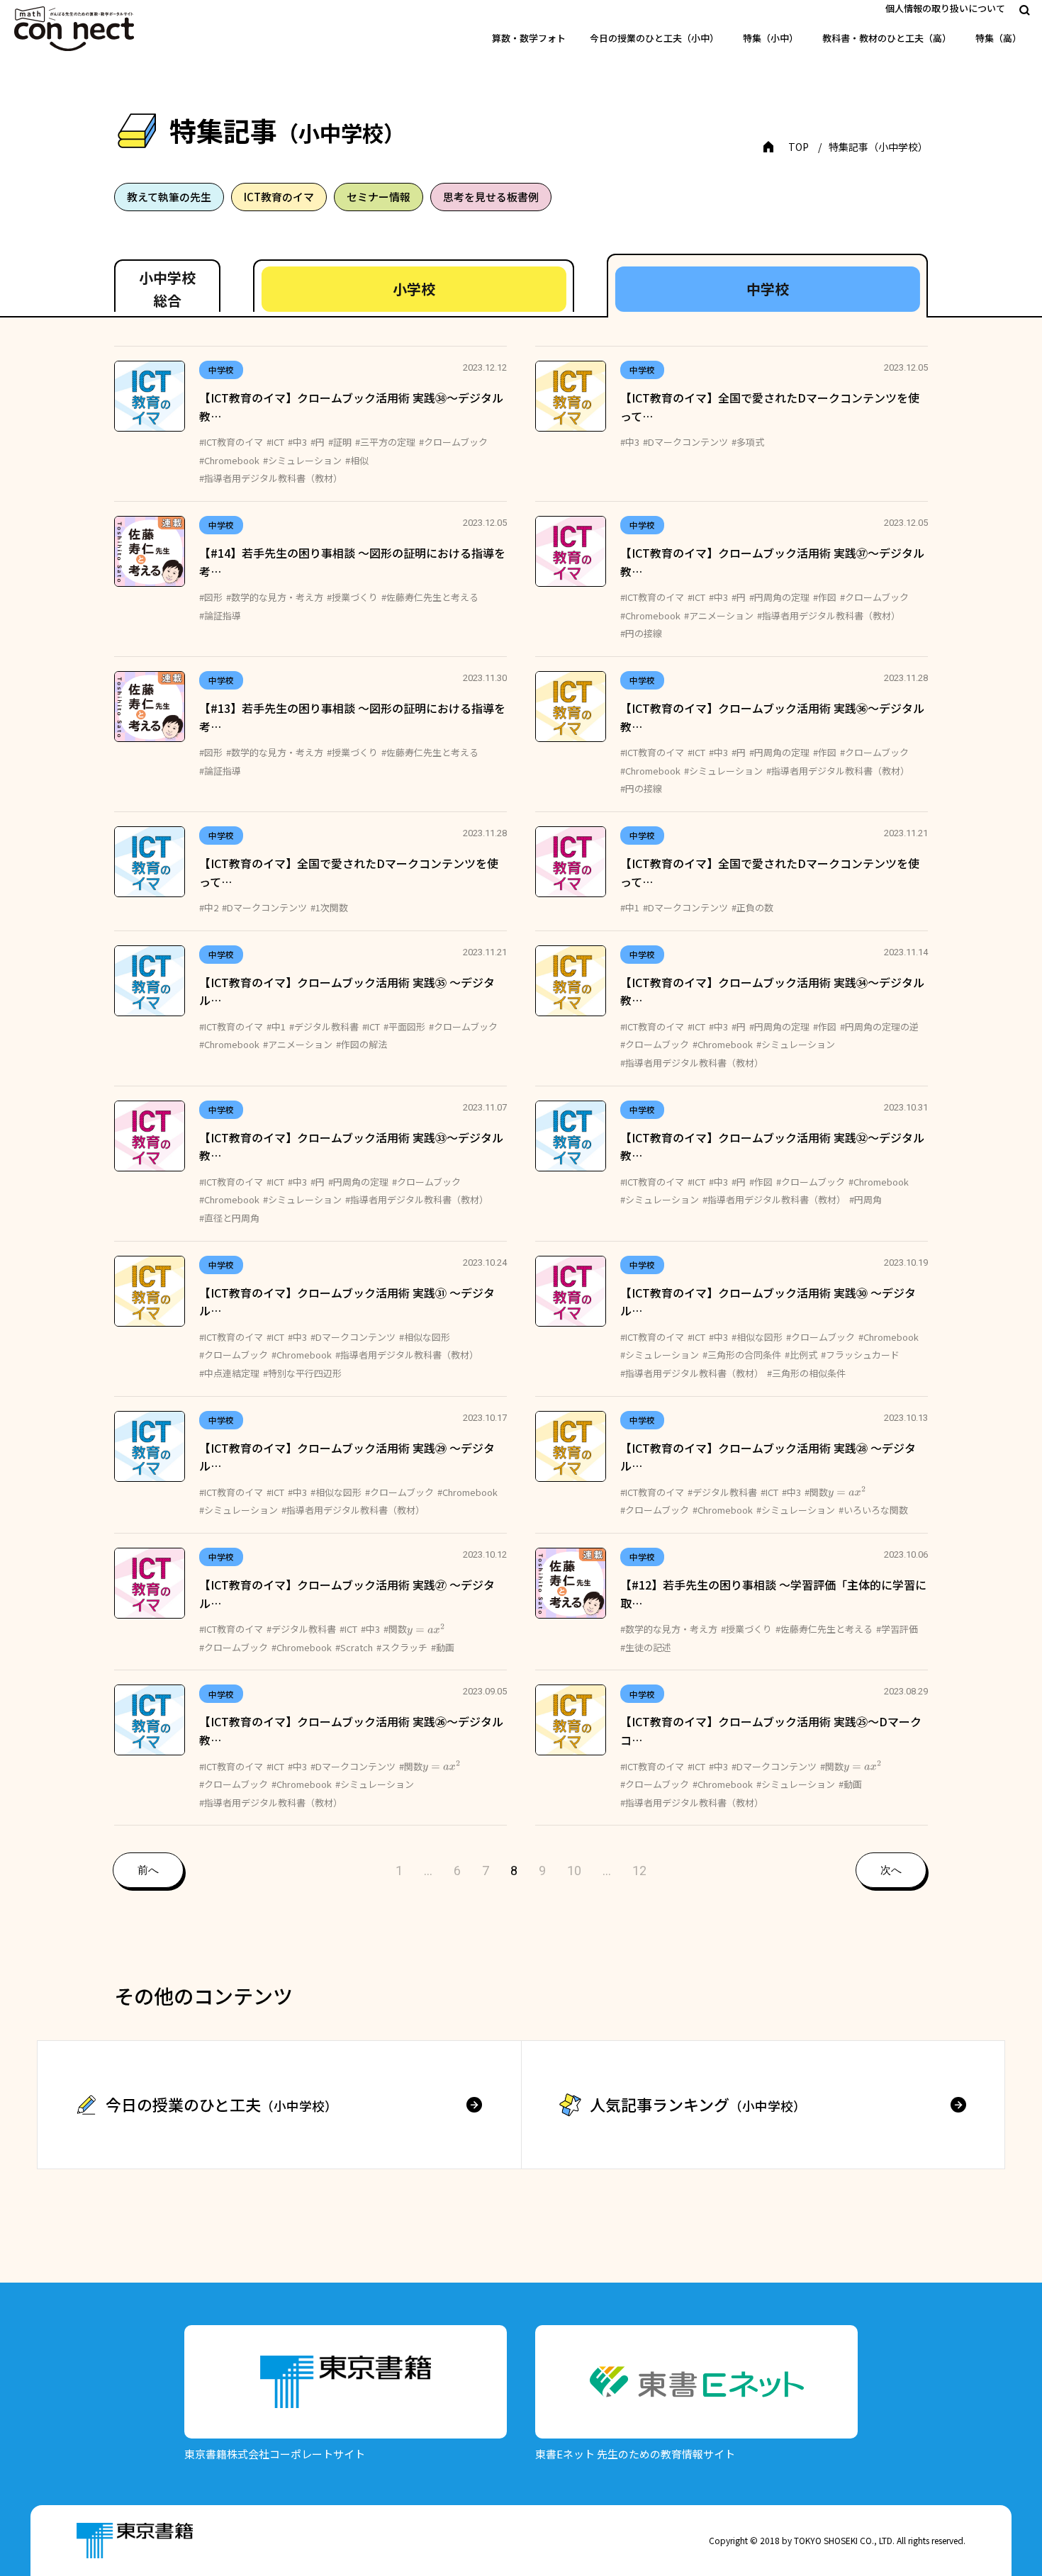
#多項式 (748, 442)
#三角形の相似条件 (806, 1373)
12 (639, 1871)
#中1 (630, 907)
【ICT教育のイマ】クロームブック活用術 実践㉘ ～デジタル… (768, 1457)
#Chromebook (229, 460)
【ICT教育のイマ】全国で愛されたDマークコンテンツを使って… (770, 407)
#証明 (340, 442)
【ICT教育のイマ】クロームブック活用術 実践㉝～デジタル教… (351, 1147)
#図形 (211, 597)
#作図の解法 (362, 1044)
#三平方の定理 (385, 442)
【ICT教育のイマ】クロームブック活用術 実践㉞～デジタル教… (772, 991)
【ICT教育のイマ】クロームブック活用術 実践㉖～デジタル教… (351, 1731)
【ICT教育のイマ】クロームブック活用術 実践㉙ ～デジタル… (347, 1457)
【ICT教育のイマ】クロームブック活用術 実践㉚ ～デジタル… (768, 1302)
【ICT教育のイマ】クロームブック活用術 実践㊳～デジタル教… (351, 407)
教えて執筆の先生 (169, 197)
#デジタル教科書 (324, 1027)
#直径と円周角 (229, 1218)
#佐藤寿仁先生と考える (430, 597)
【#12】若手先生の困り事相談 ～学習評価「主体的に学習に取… (773, 1594)
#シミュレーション (302, 460)
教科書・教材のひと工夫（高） (887, 38)
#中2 (209, 907)
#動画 (443, 1647)
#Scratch (354, 1647)
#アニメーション (719, 615)
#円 (318, 442)
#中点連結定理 (229, 1373)
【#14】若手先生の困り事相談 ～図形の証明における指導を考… (352, 562)
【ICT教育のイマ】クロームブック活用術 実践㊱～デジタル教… (772, 717)
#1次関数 (329, 907)
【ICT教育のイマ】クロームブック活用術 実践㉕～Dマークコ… (771, 1731)
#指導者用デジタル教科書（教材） (271, 478)
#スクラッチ (402, 1647)
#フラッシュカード (860, 1355)
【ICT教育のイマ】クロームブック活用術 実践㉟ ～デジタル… (347, 991)
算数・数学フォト (529, 38)
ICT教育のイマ (279, 197)
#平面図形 (404, 1027)
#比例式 (801, 1355)
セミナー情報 (379, 197)
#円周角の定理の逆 (879, 1027)
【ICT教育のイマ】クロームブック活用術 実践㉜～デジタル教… (772, 1147)
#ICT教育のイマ (231, 442)
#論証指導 (220, 615)
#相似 (357, 460)
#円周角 (865, 1199)
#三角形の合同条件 (742, 1355)
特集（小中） (771, 38)
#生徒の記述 (646, 1647)
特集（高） (998, 38)
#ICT (275, 442)
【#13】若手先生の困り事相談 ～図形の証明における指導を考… (352, 717)
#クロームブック (453, 442)
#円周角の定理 (779, 597)
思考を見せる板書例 (491, 197)
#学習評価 (897, 1629)
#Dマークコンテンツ (685, 442)
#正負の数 (752, 907)
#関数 (830, 1492)
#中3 (297, 442)
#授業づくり (352, 597)
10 (574, 1871)
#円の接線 (641, 633)
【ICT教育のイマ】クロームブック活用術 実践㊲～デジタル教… (772, 562)
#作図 (825, 597)
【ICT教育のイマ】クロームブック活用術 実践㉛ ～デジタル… (347, 1302)
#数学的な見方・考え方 (275, 597)
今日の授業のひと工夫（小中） (654, 38)
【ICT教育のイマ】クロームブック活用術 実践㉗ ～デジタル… (347, 1594)
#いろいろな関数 (873, 1510)
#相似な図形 (425, 1337)
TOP (799, 147)
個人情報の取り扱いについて (945, 8)
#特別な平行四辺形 (302, 1373)
